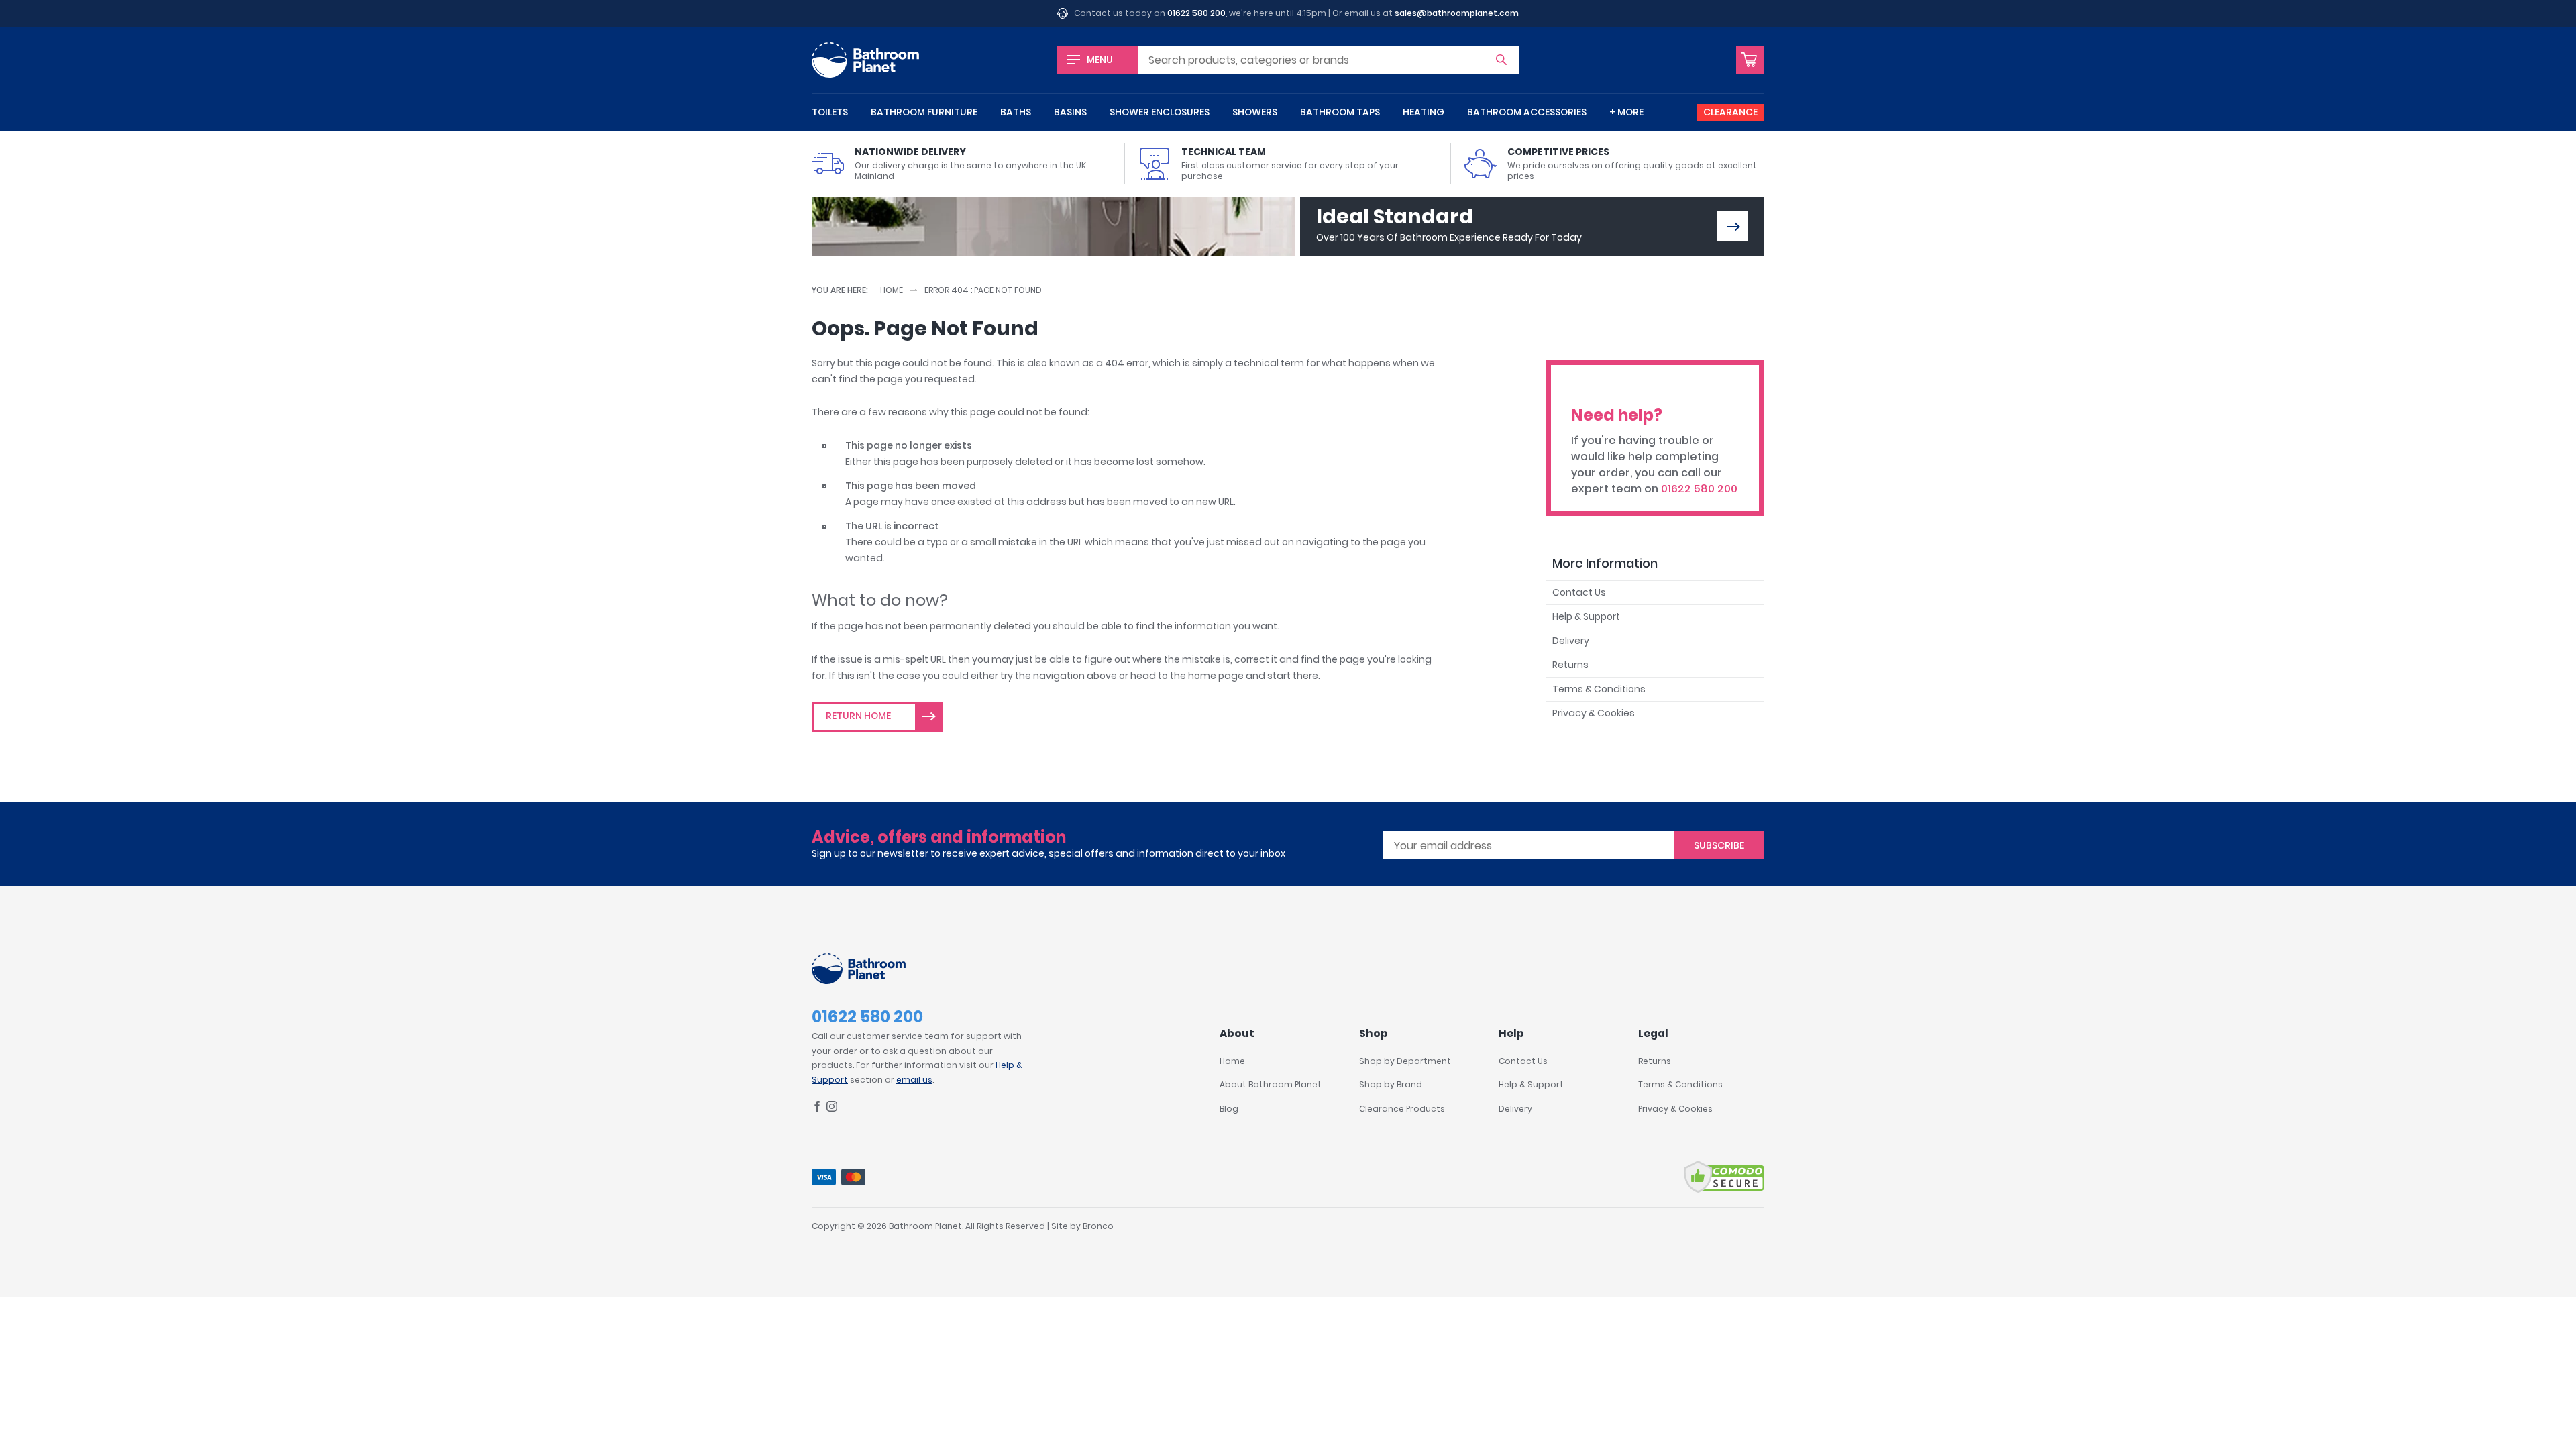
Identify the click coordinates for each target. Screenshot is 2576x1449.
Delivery (1571, 641)
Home (892, 290)
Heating (1424, 112)
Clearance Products (1402, 1109)
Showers (1255, 112)
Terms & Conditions (1599, 689)
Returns (1570, 665)
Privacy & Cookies (1594, 713)
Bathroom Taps (1340, 112)
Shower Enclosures (1160, 112)
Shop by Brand (1391, 1084)
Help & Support (1586, 616)
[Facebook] (817, 1109)
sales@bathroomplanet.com (1457, 13)
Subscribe (1719, 845)
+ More (1626, 112)
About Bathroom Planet (1271, 1084)
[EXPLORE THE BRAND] (1733, 226)
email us (914, 1080)
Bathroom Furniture (924, 112)
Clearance (1730, 112)
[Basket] (1750, 60)
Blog (1229, 1109)
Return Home (858, 716)
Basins (1070, 112)
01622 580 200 (1196, 13)
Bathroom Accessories (1527, 112)
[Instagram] (832, 1109)
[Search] (1501, 60)
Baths (1016, 112)
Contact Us (1579, 592)
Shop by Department (1405, 1061)
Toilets (830, 112)
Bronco (1098, 1226)
